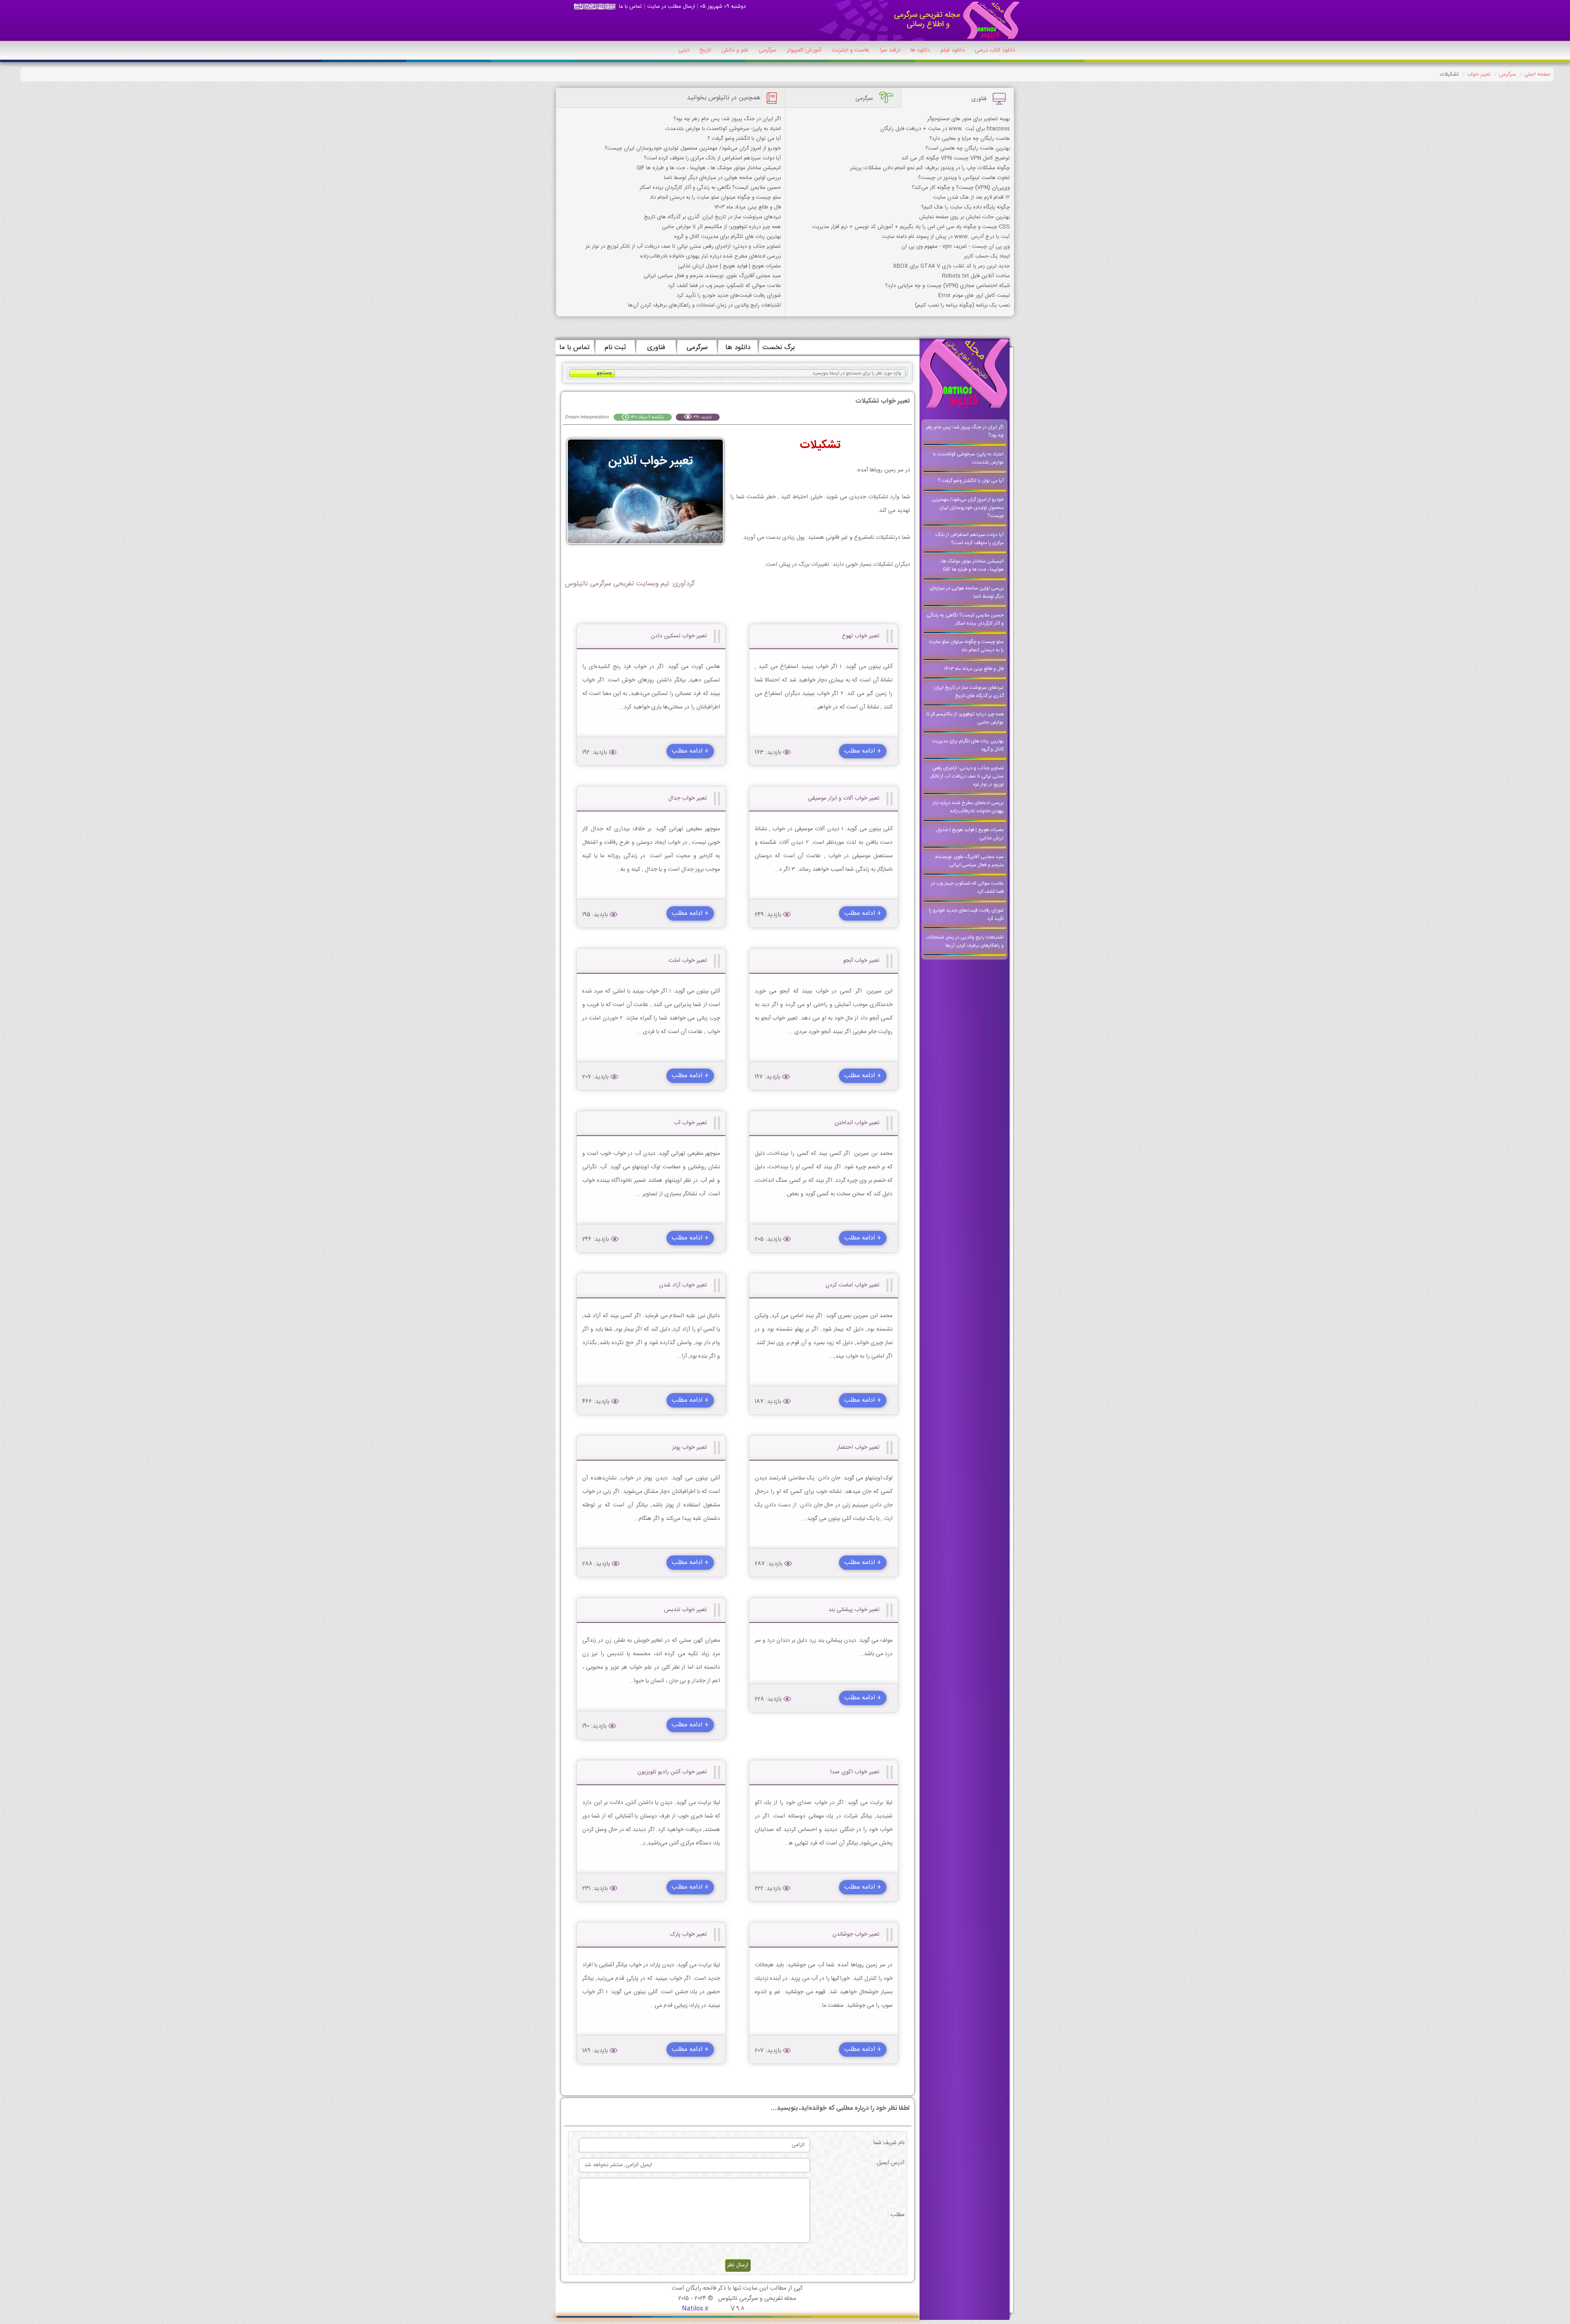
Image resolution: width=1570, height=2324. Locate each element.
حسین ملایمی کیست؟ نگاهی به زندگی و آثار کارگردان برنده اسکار (710, 188)
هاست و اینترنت (850, 50)
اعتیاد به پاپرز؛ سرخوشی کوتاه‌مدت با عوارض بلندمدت (723, 129)
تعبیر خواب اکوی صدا (855, 1772)
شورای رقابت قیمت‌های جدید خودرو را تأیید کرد (729, 296)
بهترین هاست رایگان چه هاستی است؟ (968, 148)
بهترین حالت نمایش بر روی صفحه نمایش (964, 217)
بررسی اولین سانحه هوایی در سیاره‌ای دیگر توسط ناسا (722, 178)
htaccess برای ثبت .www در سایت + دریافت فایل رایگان (945, 129)
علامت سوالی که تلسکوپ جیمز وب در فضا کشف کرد (724, 286)
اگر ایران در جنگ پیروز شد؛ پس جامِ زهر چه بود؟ (727, 119)
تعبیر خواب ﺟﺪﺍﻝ (687, 798)
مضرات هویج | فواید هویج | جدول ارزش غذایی (729, 266)
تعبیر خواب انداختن (857, 1123)
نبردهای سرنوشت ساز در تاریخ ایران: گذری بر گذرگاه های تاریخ (712, 217)
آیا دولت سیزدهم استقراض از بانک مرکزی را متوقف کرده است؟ (712, 158)
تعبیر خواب (1479, 74)
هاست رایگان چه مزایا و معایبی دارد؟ (970, 139)
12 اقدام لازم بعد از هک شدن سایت (971, 197)
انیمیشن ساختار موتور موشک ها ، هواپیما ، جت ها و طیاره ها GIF (709, 168)
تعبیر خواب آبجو (861, 961)
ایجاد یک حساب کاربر (987, 256)
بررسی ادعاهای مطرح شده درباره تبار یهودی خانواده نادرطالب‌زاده (711, 256)
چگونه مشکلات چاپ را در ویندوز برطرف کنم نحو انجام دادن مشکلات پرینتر (930, 168)
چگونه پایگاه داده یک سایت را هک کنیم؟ (966, 207)
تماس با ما (630, 7)
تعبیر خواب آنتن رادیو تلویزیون (672, 1772)
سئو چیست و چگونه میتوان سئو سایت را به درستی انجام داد (715, 197)
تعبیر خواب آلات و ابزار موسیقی (844, 798)
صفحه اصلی (1537, 74)
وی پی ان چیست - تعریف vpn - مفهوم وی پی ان (956, 247)
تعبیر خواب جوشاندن (856, 1934)
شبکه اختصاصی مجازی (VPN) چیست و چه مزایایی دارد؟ (948, 286)
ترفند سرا (890, 50)
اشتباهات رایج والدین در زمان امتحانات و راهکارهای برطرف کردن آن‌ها (704, 305)
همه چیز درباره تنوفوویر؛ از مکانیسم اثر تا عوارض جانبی (721, 227)
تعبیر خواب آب (690, 1123)
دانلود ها (920, 50)
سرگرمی (768, 50)
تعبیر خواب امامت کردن (852, 1285)
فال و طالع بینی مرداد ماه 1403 (748, 207)
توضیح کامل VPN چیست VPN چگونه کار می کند (956, 158)
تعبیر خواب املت (688, 961)
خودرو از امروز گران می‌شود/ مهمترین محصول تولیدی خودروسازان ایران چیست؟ (693, 148)
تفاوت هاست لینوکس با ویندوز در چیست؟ (964, 178)
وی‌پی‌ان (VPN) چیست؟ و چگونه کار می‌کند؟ (961, 188)
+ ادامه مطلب (863, 751)
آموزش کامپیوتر (804, 50)
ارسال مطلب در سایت (671, 7)
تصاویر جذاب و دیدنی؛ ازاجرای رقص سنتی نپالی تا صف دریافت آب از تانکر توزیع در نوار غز (683, 247)
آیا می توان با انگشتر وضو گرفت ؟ (744, 139)
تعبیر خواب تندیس (685, 1610)
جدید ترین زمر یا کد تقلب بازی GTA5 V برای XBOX (951, 266)
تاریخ (705, 50)
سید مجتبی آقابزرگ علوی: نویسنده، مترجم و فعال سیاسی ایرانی (712, 276)
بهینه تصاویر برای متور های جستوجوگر (969, 119)
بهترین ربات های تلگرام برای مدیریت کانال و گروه (728, 237)
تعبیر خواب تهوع (861, 636)
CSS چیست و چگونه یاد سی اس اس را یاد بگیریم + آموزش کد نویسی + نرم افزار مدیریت (911, 227)
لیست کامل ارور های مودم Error (974, 296)
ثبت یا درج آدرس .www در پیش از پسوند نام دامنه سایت (946, 237)
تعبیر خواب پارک (689, 1934)
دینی (684, 50)
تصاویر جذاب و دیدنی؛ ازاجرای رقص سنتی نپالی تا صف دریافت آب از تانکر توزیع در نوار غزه (967, 776)
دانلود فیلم (952, 50)
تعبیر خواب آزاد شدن (683, 1285)
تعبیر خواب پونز (690, 1448)
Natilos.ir (695, 2309)
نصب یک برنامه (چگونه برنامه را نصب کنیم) (962, 305)
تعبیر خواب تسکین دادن (679, 636)
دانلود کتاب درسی (995, 50)
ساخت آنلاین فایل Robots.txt (976, 276)
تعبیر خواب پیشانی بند (854, 1610)
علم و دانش (735, 50)
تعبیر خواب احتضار (858, 1448)
